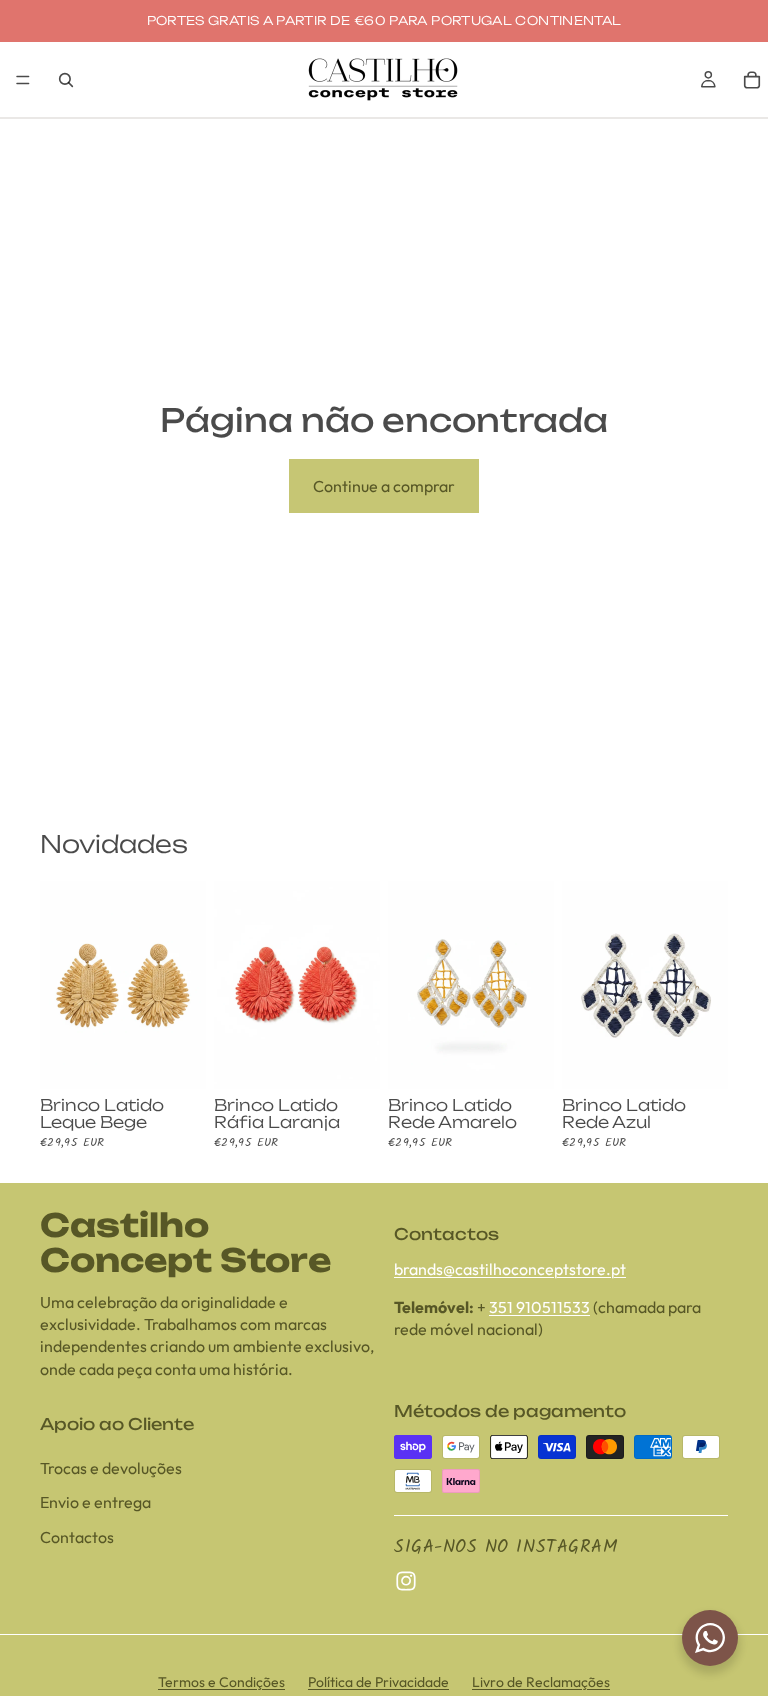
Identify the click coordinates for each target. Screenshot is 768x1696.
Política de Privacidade (378, 1682)
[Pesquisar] (66, 80)
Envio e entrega (95, 1502)
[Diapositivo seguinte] (184, 985)
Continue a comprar (384, 486)
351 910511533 (539, 1307)
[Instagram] (406, 1581)
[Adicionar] (175, 1058)
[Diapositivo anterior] (62, 985)
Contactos (77, 1537)
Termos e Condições (221, 1682)
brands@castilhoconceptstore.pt (510, 1268)
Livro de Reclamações (541, 1682)
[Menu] (23, 80)
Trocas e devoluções (111, 1468)
